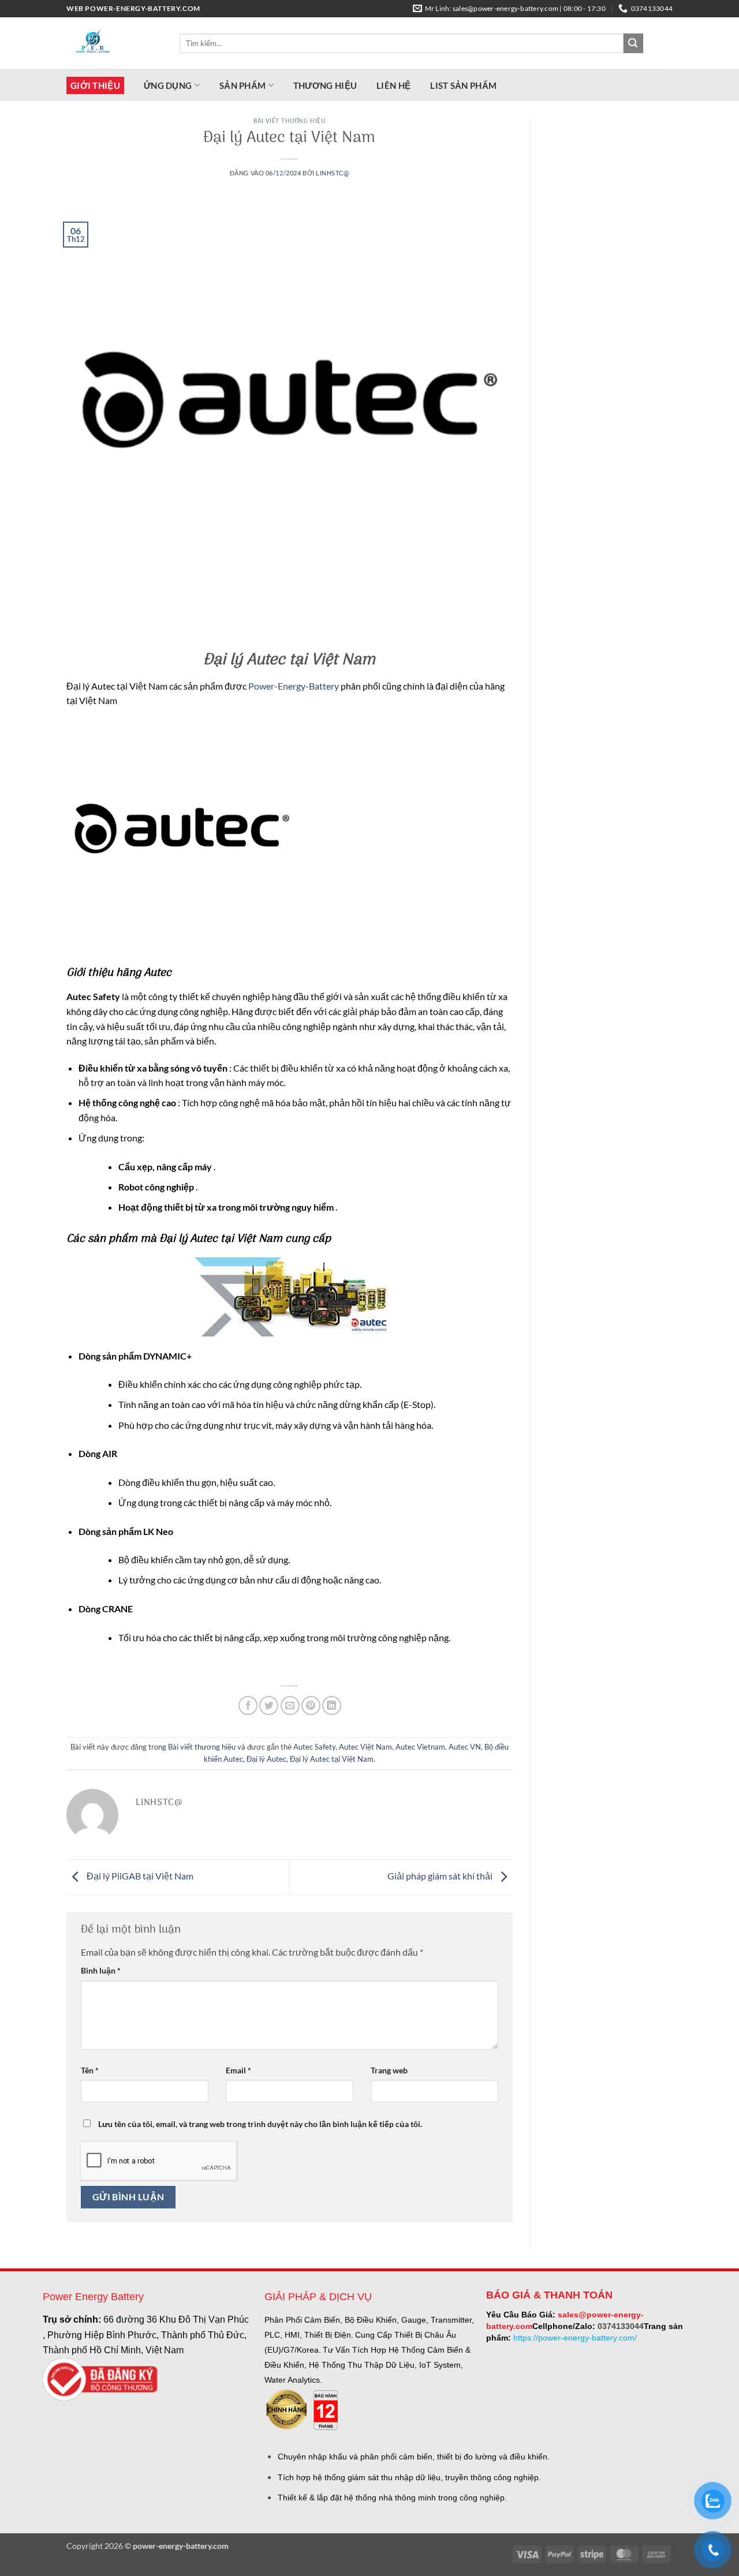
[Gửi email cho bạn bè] (290, 1706)
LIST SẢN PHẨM (463, 85)
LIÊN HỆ (393, 85)
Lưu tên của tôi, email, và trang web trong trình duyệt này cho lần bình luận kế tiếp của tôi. (260, 2124)
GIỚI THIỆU (95, 85)
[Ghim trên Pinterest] (311, 1706)
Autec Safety (314, 1747)
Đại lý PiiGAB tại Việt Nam (139, 1876)
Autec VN (465, 1747)
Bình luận (101, 1970)
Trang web (389, 2070)
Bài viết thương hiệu (289, 121)
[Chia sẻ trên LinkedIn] (332, 1706)
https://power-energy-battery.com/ (575, 2338)
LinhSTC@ (332, 173)
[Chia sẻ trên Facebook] (248, 1706)
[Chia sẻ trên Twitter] (269, 1706)
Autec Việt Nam (365, 1747)
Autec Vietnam (420, 1747)
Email (238, 2070)
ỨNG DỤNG (168, 85)
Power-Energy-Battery (293, 686)
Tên (90, 2070)
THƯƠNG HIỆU (325, 85)
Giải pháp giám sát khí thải (441, 1876)
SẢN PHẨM (242, 85)
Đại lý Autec (266, 1759)
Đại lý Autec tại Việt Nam (332, 1759)
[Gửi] (633, 43)
